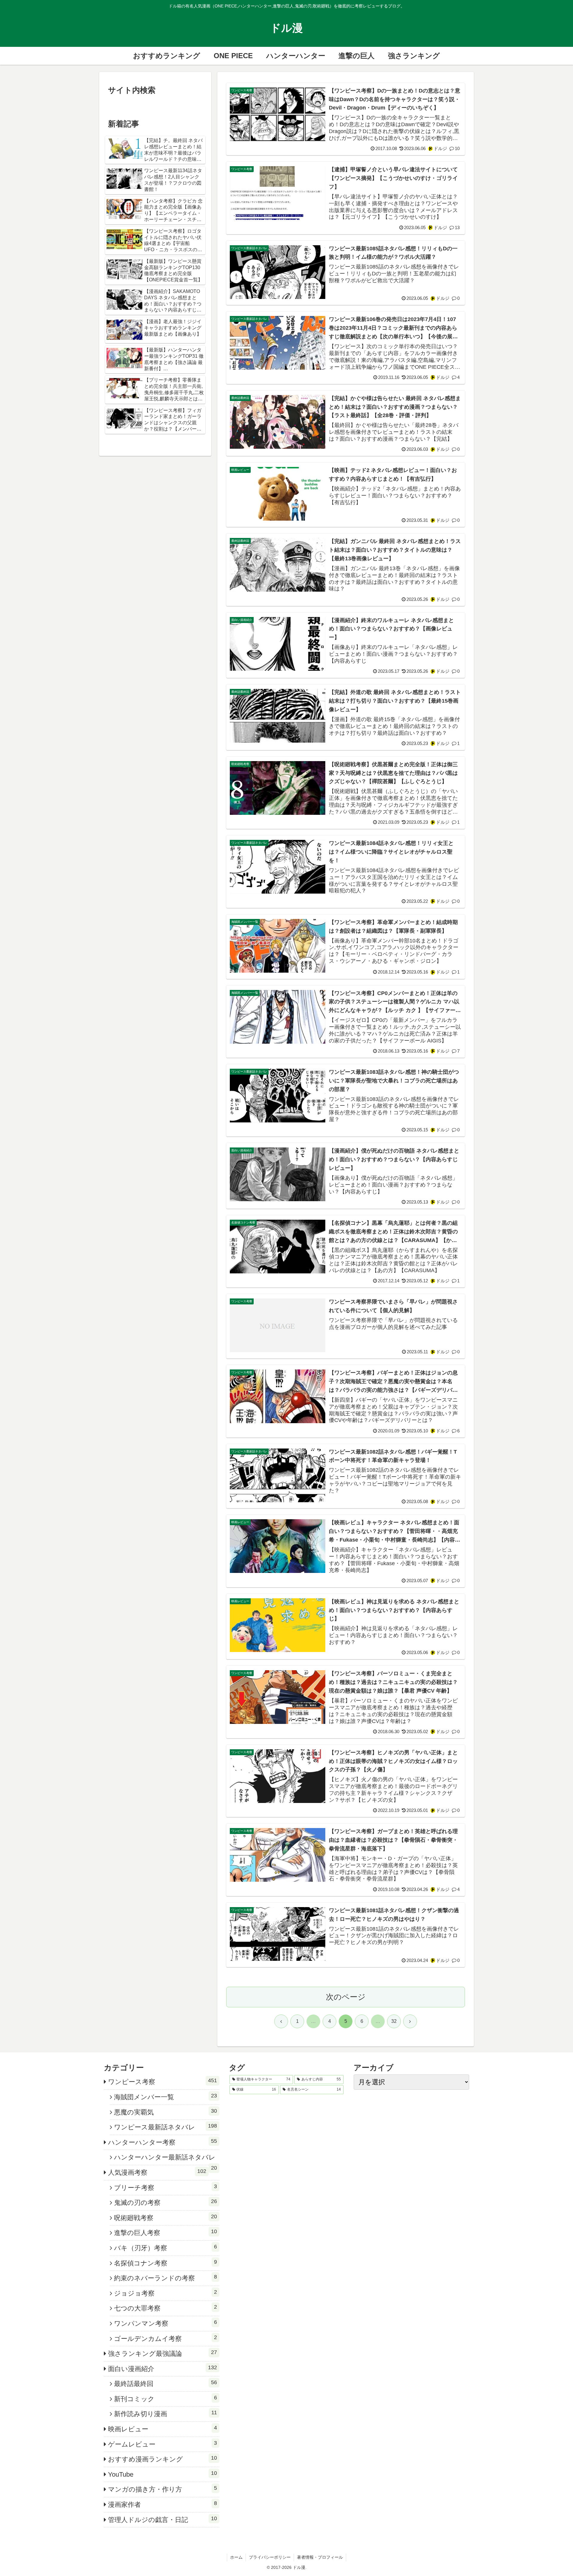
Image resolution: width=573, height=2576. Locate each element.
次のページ (346, 1997)
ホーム (236, 2557)
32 (394, 2021)
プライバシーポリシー (270, 2557)
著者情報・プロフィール (320, 2557)
